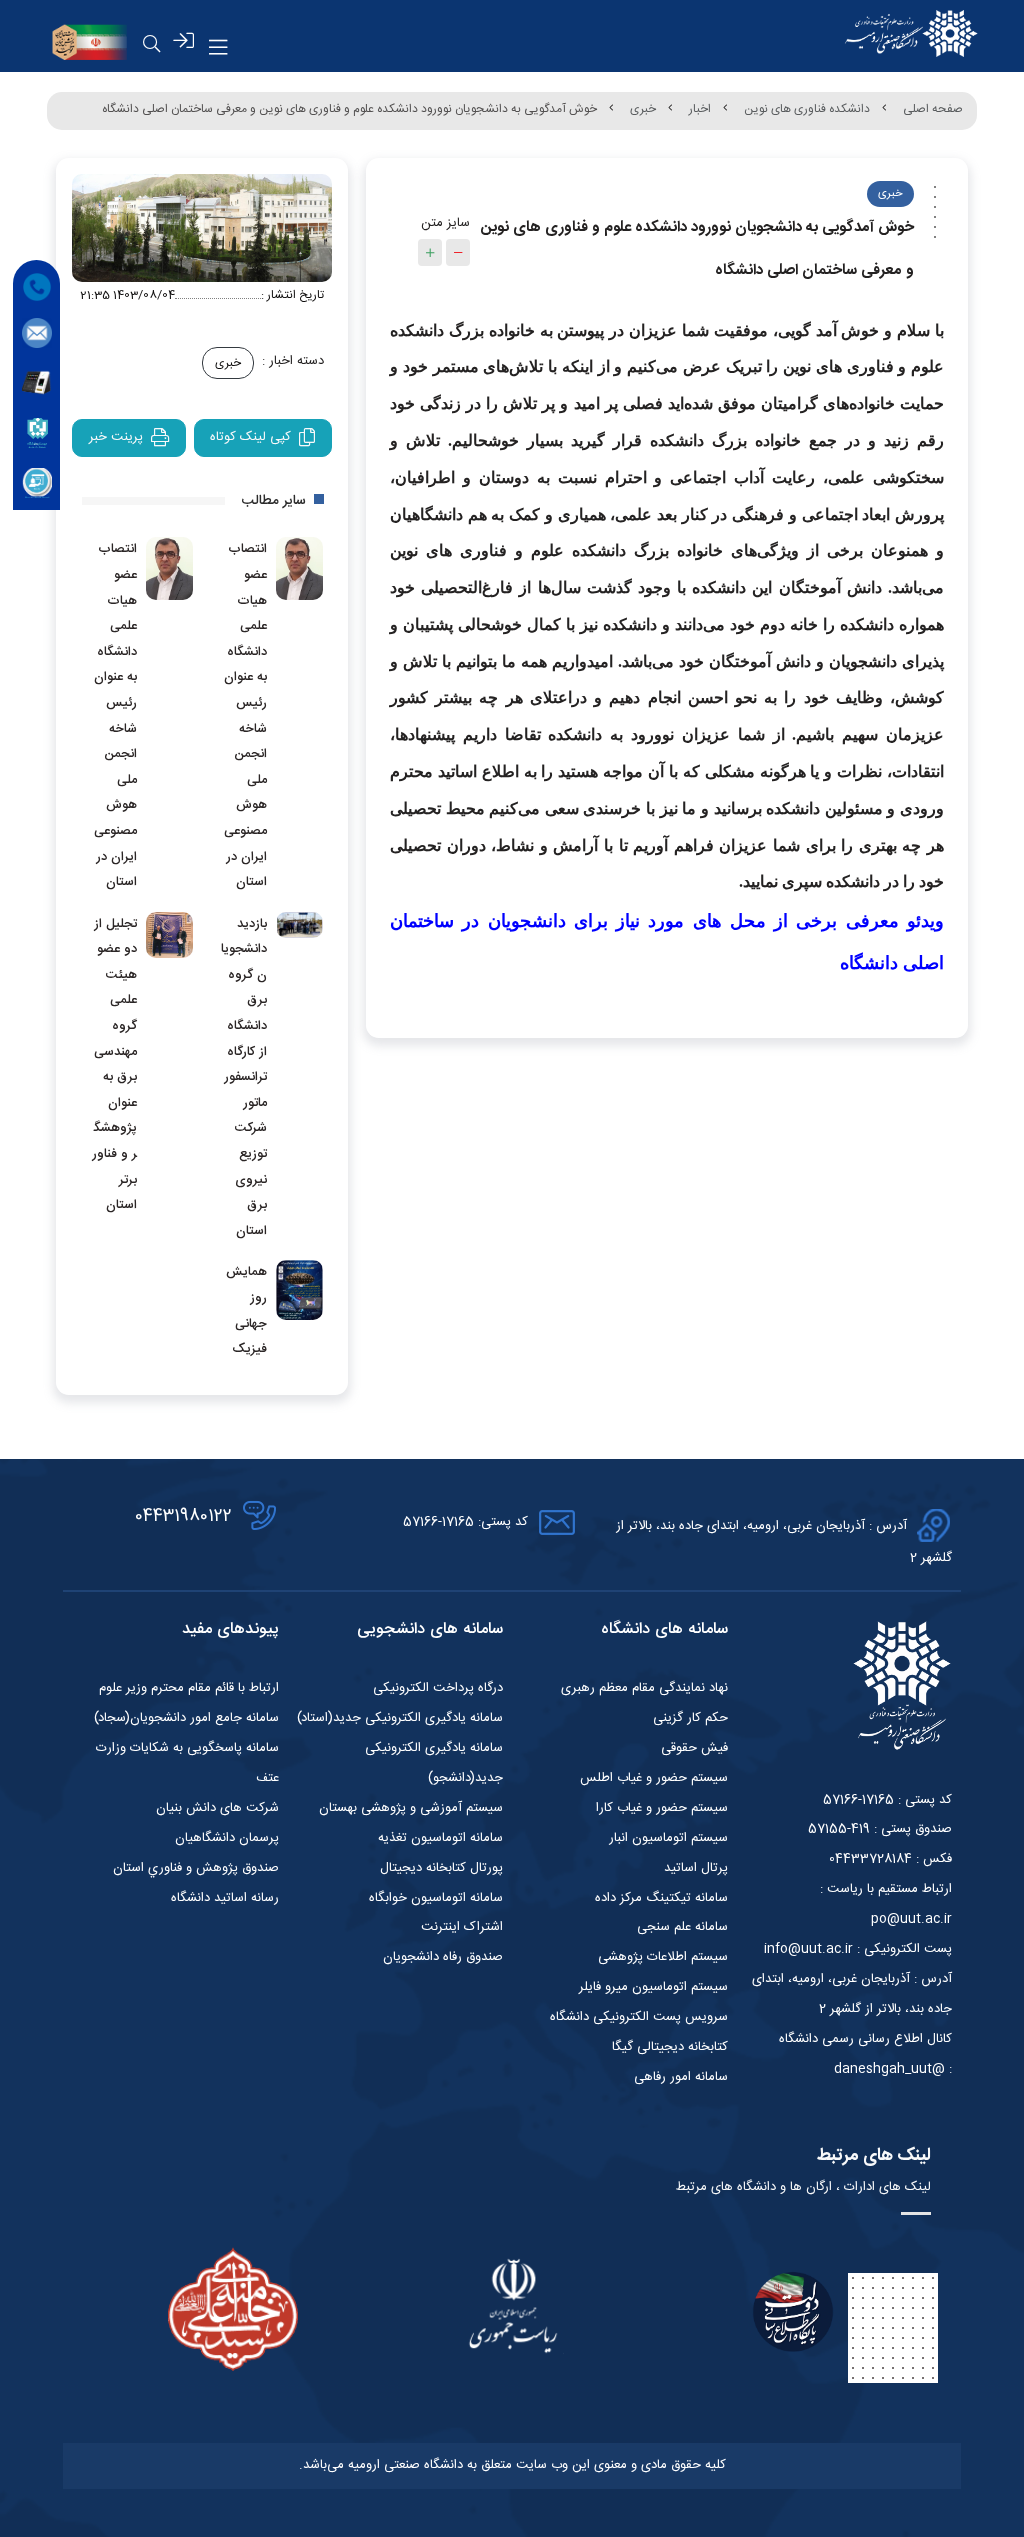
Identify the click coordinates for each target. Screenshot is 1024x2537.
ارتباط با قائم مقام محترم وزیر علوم (189, 1688)
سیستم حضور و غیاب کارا (662, 1808)
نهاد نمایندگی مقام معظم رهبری (644, 1688)
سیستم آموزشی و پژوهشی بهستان (411, 1808)
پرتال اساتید (696, 1868)
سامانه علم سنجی (682, 1927)
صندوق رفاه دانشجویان (443, 1957)
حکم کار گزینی (690, 1718)
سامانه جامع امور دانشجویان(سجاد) (186, 1718)
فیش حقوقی (694, 1748)
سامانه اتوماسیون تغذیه (440, 1838)
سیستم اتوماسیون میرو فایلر (653, 1987)
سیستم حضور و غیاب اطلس (654, 1778)
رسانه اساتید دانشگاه (225, 1898)
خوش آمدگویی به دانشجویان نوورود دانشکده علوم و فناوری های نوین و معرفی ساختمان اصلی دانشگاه (349, 109)
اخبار (700, 109)
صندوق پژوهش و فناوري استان (196, 1868)
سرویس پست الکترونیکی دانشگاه (639, 2017)
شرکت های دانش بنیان (217, 1808)
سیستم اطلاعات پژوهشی (663, 1957)
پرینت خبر (116, 437)
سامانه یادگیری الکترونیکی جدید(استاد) (400, 1718)
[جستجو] (152, 44)
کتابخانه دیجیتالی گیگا (670, 2047)
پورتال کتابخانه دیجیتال (441, 1868)
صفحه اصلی (933, 109)
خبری (643, 109)
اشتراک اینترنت (462, 1927)
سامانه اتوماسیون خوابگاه (436, 1898)
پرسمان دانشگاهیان (227, 1838)
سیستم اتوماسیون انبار (668, 1838)
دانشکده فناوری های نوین (807, 109)
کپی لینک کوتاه (250, 437)
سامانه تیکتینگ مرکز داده (661, 1898)
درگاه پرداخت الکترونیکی (438, 1688)
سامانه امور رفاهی (681, 2077)
